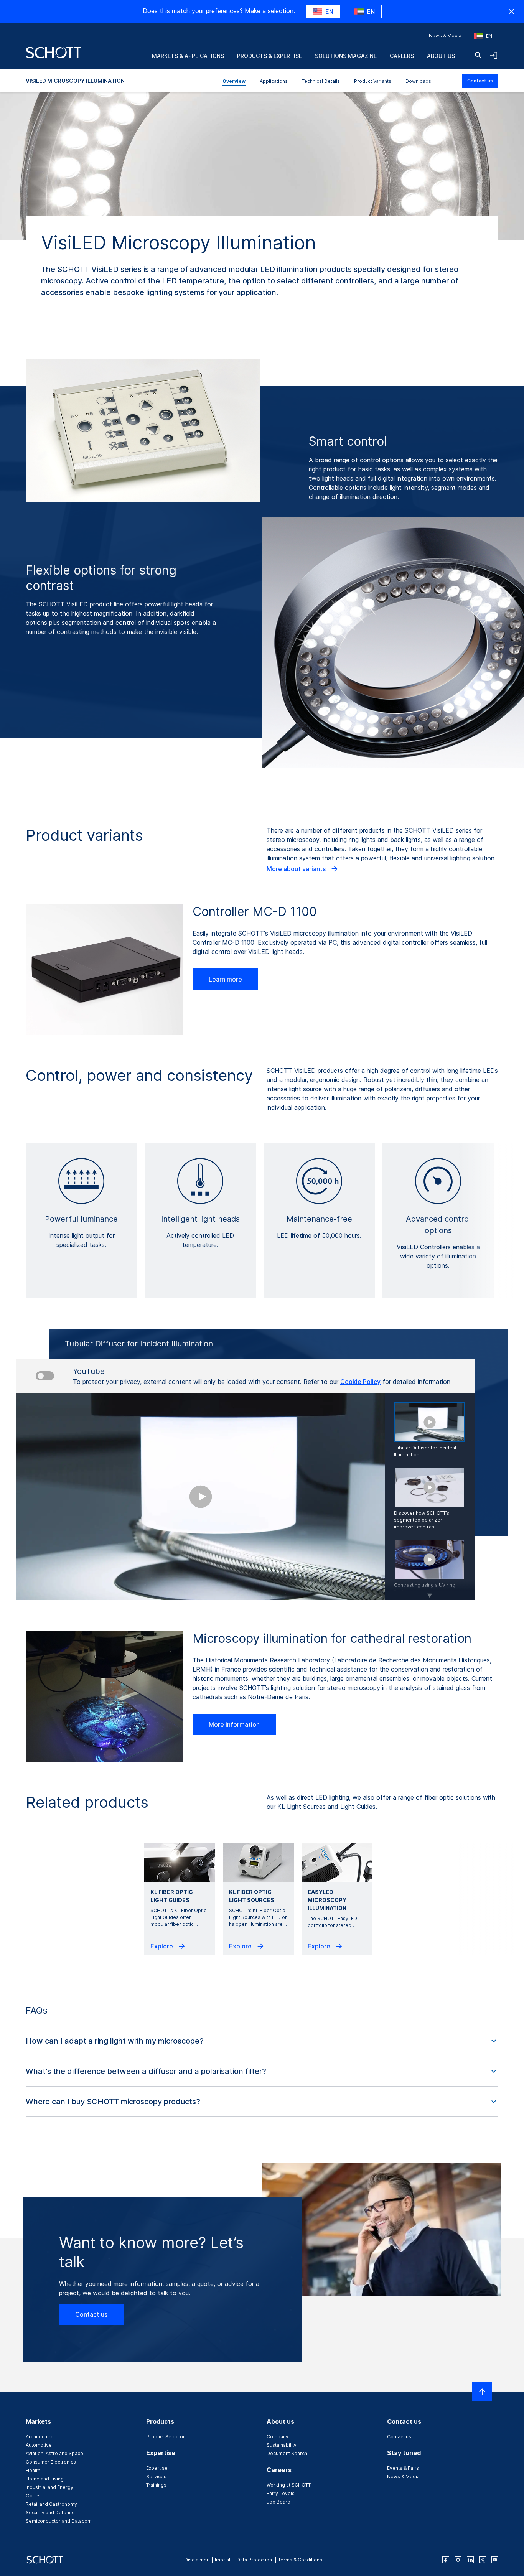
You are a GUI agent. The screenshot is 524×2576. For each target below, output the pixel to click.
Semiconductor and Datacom (59, 2521)
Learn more (225, 979)
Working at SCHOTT (289, 2485)
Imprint (223, 2560)
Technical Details (321, 81)
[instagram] (458, 2560)
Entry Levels (281, 2493)
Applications (274, 81)
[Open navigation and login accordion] (494, 55)
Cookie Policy (360, 1382)
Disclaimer (197, 2560)
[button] (262, 2041)
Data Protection (254, 2560)
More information (234, 1724)
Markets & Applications (188, 56)
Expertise (157, 2468)
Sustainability (282, 2445)
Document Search (287, 2453)
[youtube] (495, 2560)
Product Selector (166, 2437)
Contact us (480, 81)
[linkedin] (470, 2560)
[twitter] (483, 2560)
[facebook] (446, 2560)
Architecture (40, 2437)
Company (278, 2437)
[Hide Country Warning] (511, 12)
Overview (234, 81)
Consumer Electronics (51, 2462)
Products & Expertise (269, 56)
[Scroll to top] (482, 2392)
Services (156, 2476)
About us (441, 56)
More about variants (297, 869)
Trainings (156, 2485)
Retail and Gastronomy (51, 2504)
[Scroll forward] (430, 1591)
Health (33, 2470)
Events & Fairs (403, 2468)
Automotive (39, 2445)
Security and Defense (50, 2513)
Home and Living (45, 2479)
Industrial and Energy (49, 2487)
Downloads (418, 81)
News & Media (445, 35)
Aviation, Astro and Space (54, 2453)
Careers (402, 56)
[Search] (478, 55)
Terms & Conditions (300, 2560)
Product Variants (373, 81)
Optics (33, 2496)
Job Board (278, 2502)
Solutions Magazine (346, 56)
